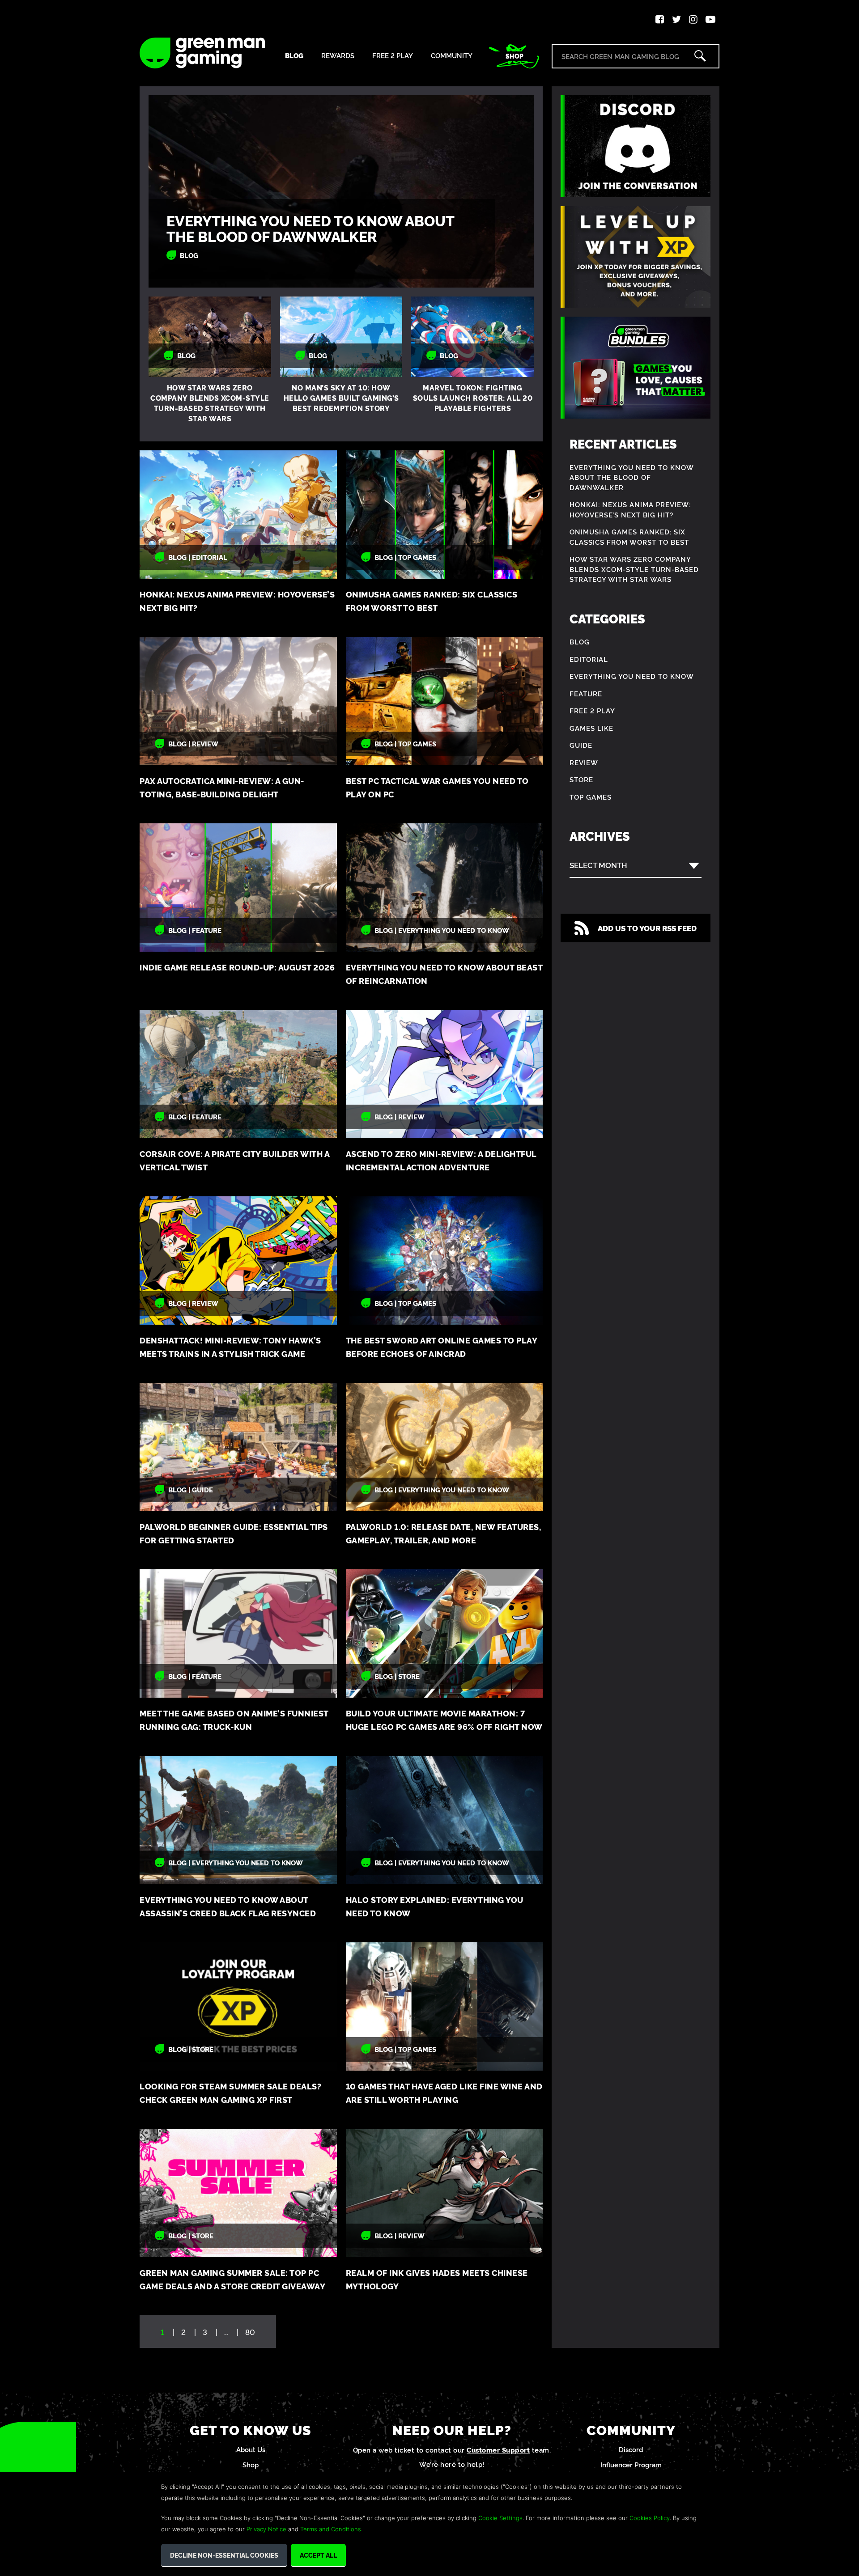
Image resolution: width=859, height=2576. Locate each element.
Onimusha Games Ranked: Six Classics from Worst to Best (629, 537)
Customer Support (498, 2450)
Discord (631, 2449)
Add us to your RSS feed (647, 928)
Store (581, 779)
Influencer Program (631, 2464)
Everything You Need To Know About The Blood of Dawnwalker (310, 228)
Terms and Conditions (331, 2529)
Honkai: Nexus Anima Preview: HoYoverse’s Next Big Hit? (630, 509)
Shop (515, 56)
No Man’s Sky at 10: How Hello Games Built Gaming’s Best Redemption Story (341, 398)
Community (452, 56)
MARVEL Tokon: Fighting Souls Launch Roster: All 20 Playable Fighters (473, 398)
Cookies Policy (650, 2518)
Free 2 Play (393, 56)
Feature (586, 693)
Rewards (338, 56)
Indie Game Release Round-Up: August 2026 (237, 967)
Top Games (591, 797)
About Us (251, 2449)
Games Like (591, 728)
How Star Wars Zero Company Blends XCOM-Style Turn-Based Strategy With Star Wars (210, 403)
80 (250, 2332)
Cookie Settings (500, 2518)
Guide (581, 745)
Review (584, 762)
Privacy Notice (266, 2529)
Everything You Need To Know (632, 676)
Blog (294, 56)
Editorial (589, 659)
